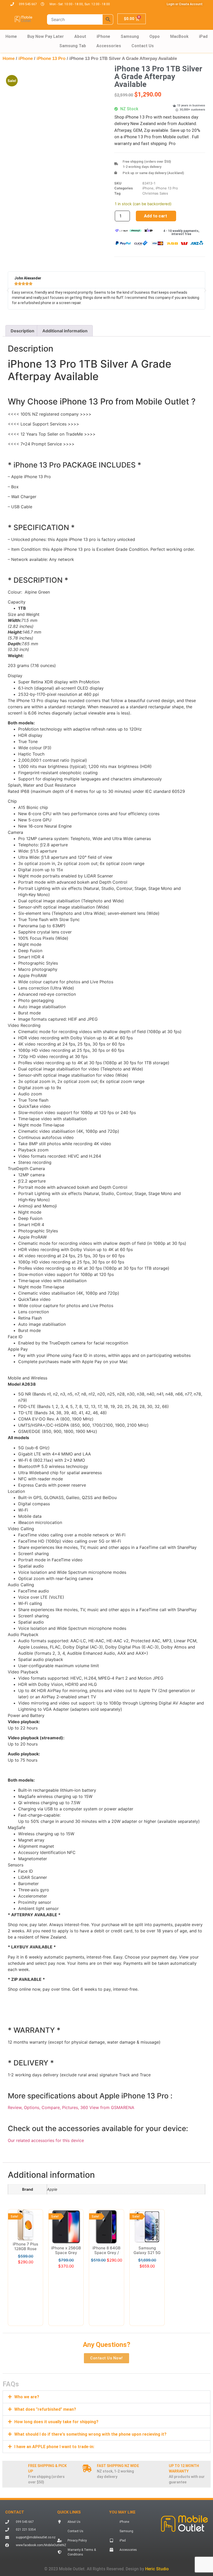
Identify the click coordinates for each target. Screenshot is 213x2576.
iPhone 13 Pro (51, 59)
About (80, 36)
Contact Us (143, 46)
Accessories (109, 46)
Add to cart (155, 216)
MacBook (179, 36)
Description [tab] (22, 331)
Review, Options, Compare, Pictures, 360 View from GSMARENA (71, 2107)
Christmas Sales (155, 193)
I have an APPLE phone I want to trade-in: (54, 2387)
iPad (203, 36)
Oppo (155, 36)
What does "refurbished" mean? (45, 2350)
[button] (90, 86)
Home (11, 36)
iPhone (103, 36)
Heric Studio (157, 2509)
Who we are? (27, 2337)
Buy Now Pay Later (46, 36)
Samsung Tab (73, 46)
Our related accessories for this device (46, 2140)
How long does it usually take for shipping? (56, 2362)
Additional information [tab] (65, 331)
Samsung (130, 36)
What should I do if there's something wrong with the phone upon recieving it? (90, 2375)
